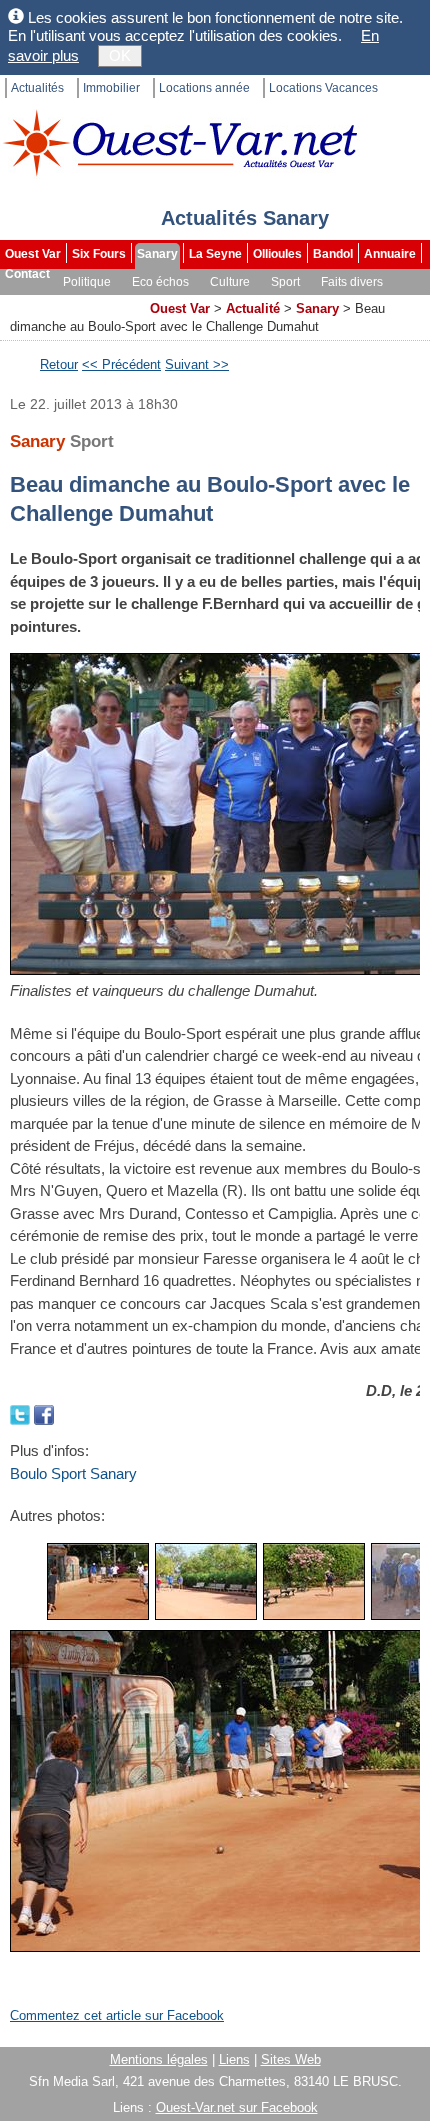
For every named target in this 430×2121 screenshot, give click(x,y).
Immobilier (111, 88)
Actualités (37, 88)
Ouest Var (33, 254)
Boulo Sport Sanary (73, 1473)
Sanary (157, 254)
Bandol (333, 254)
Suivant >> (197, 364)
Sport (285, 282)
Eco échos (160, 282)
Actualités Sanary (245, 218)
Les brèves (38, 302)
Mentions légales (159, 2059)
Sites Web (291, 2059)
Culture (230, 282)
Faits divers (352, 282)
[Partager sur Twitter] (22, 1413)
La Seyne (215, 254)
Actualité (253, 308)
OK (120, 55)
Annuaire (390, 254)
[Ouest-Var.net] (180, 142)
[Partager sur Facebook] (44, 1413)
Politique (87, 282)
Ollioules (277, 254)
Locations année (204, 88)
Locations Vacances (323, 88)
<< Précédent (121, 364)
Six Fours (99, 254)
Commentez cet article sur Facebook (117, 2015)
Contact (27, 274)
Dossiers (113, 302)
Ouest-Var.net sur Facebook (237, 2107)
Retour (59, 364)
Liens (234, 2059)
